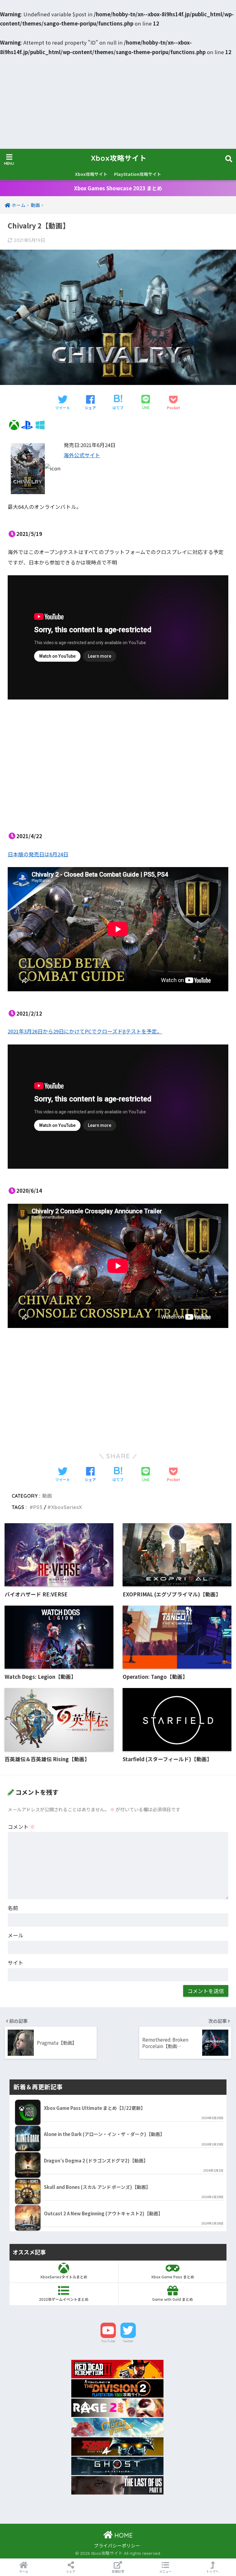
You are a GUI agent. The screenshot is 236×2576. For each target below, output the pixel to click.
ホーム (24, 2571)
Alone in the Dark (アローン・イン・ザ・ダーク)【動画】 (104, 2134)
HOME (123, 2535)
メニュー (165, 2571)
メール (16, 1935)
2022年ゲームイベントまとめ (64, 2299)
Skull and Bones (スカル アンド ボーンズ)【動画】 (97, 2187)
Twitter (128, 2341)
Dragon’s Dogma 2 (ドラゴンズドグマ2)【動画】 (96, 2160)
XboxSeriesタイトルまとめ (64, 2277)
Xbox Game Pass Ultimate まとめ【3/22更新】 (95, 2108)
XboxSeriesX (67, 1507)
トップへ (212, 2571)
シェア (71, 2571)
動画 (47, 1496)
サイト (16, 1963)
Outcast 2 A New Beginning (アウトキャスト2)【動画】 (103, 2213)
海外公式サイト (82, 455)
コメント (21, 1827)
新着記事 (118, 2571)
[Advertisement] (118, 103)
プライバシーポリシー (117, 2545)
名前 (13, 1908)
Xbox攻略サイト (119, 158)
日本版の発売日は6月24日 (38, 854)
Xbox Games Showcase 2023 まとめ (118, 188)
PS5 (38, 1507)
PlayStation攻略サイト (138, 174)
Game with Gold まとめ (173, 2299)
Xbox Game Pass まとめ (173, 2277)
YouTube (108, 2341)
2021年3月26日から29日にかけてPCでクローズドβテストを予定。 (85, 1031)
